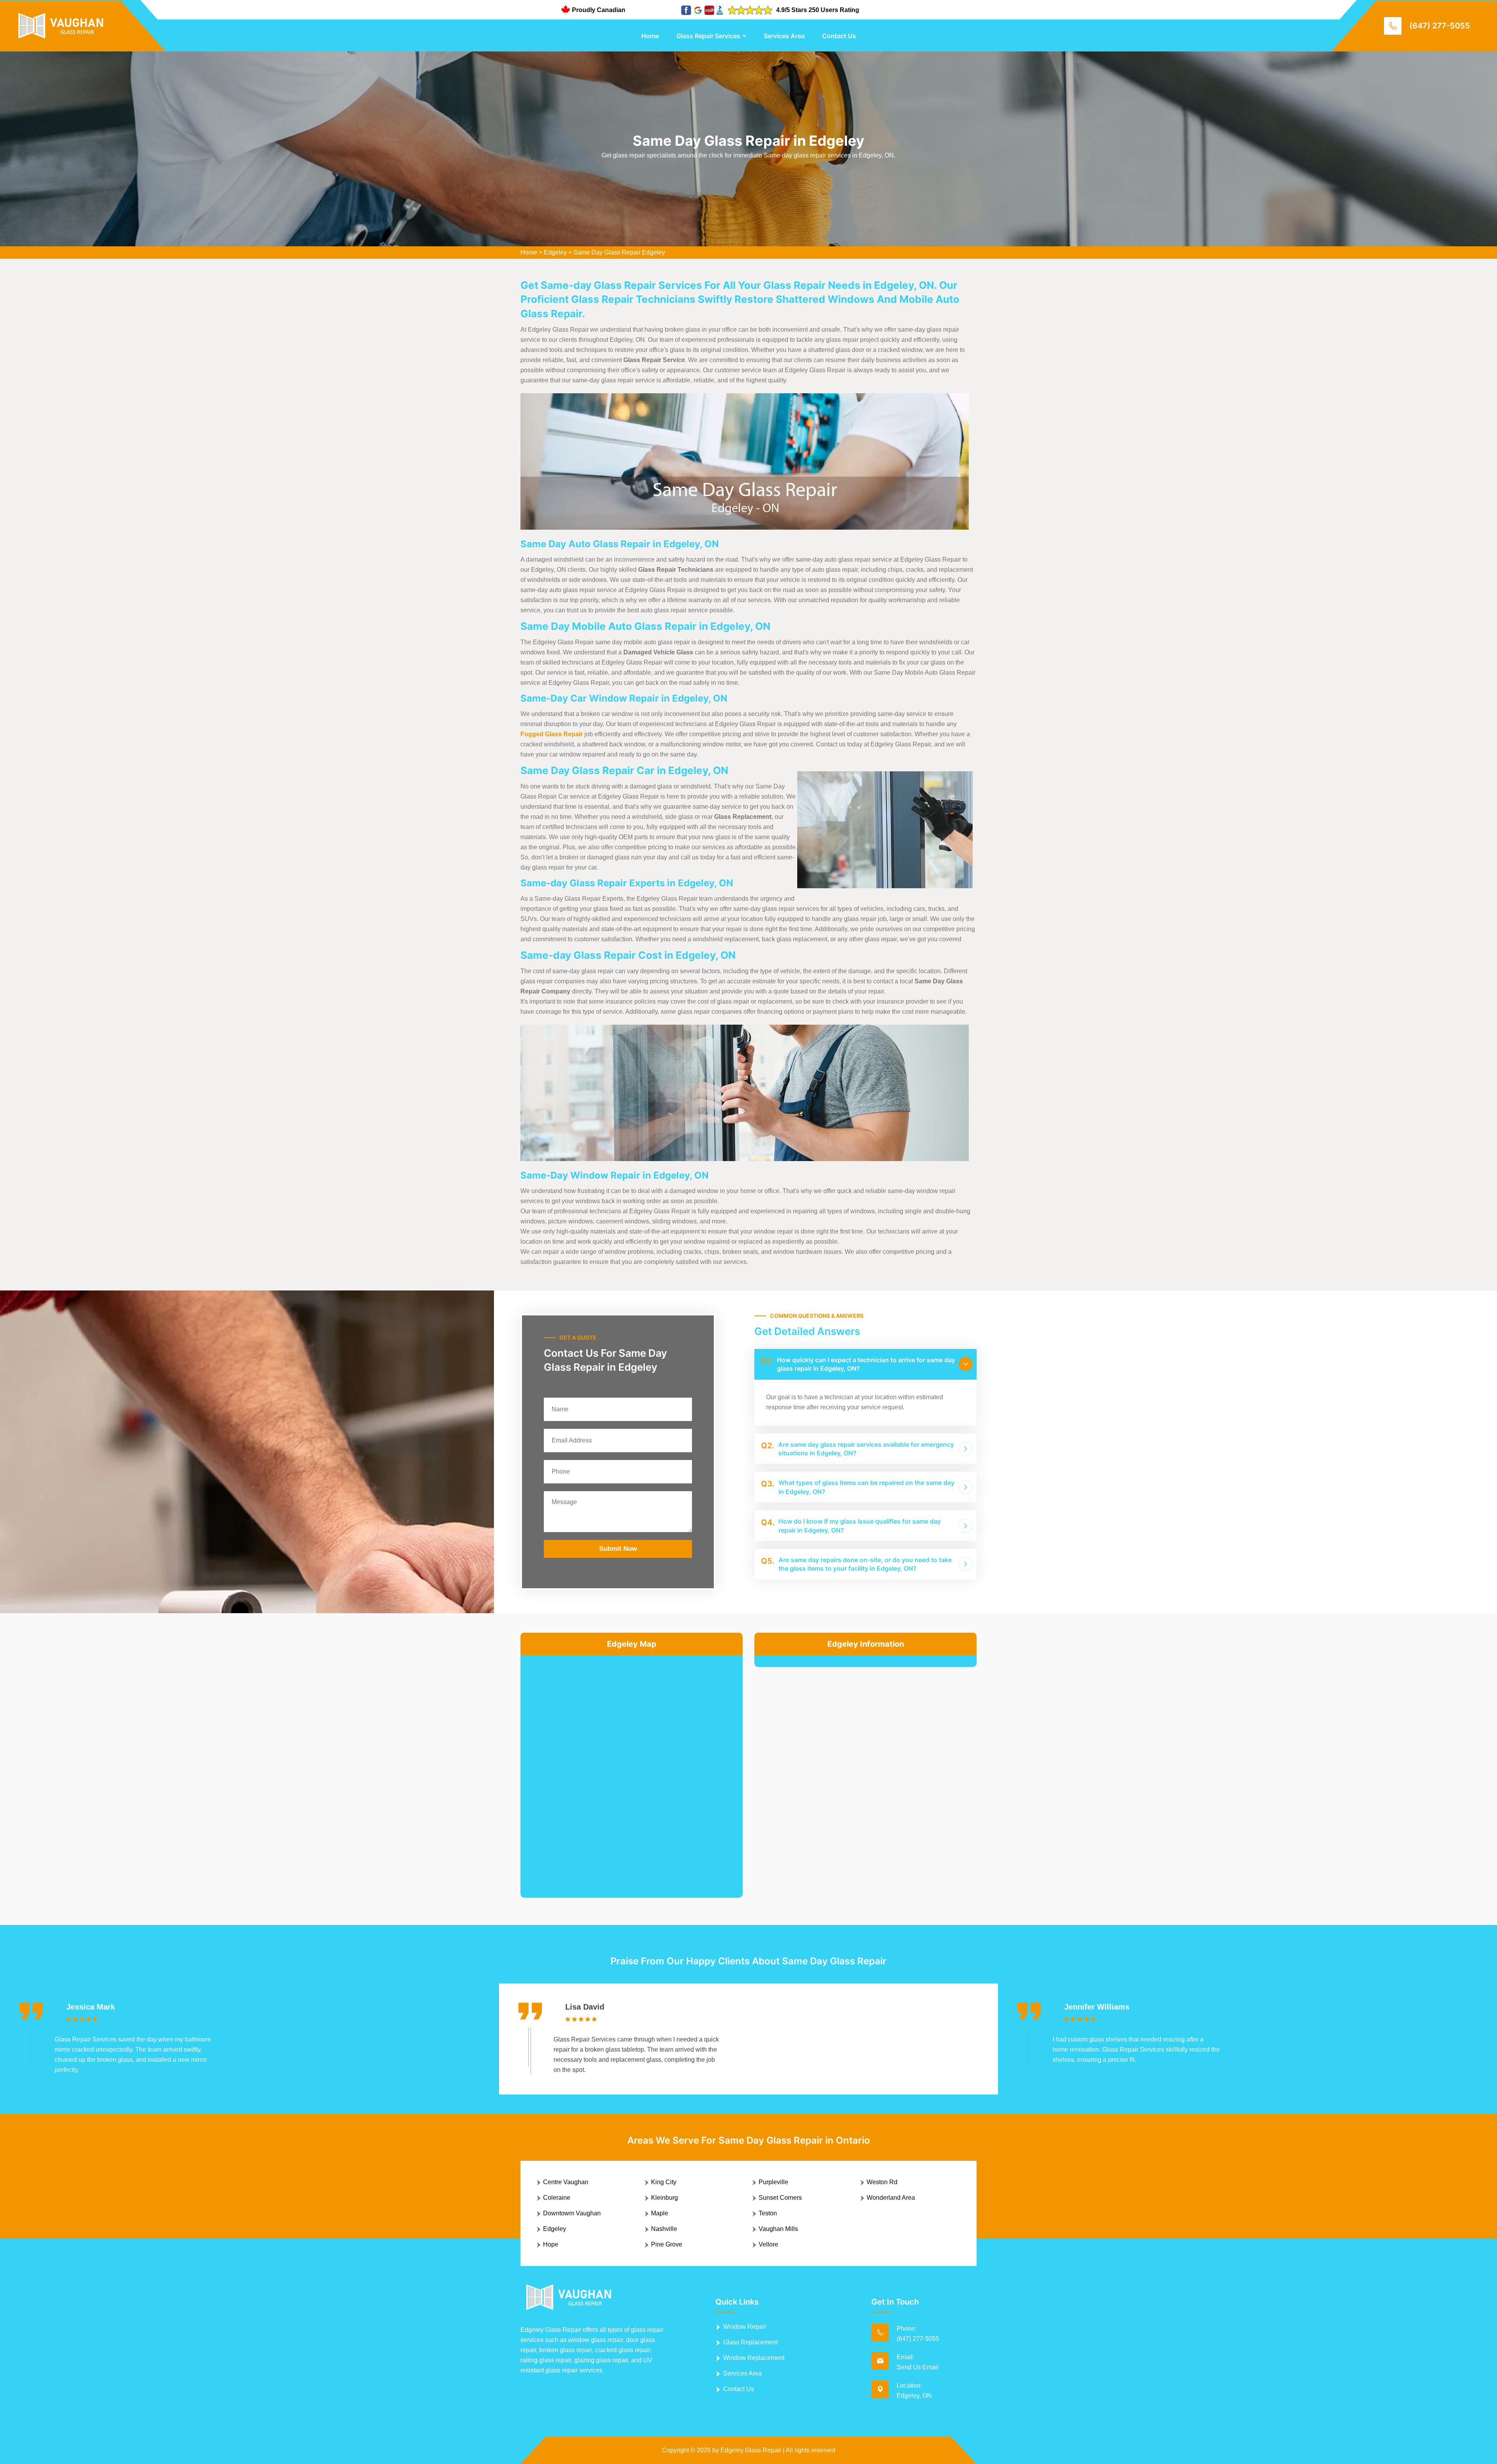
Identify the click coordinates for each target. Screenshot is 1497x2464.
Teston (768, 2213)
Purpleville (773, 2182)
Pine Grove (667, 2244)
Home (650, 36)
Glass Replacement (750, 2342)
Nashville (664, 2229)
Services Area (784, 36)
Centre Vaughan (566, 2182)
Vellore (768, 2244)
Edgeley (555, 252)
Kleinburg (664, 2198)
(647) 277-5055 (1440, 26)
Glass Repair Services (708, 36)
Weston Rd (882, 2182)
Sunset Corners (780, 2198)
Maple (660, 2213)
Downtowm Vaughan (572, 2213)
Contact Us (839, 36)
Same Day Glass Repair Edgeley (619, 252)
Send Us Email (917, 2367)
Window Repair (745, 2327)
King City (664, 2182)
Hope (551, 2244)
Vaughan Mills (778, 2229)
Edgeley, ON (914, 2396)
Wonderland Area (891, 2198)
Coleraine (557, 2198)
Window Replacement (754, 2358)
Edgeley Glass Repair (751, 2450)
